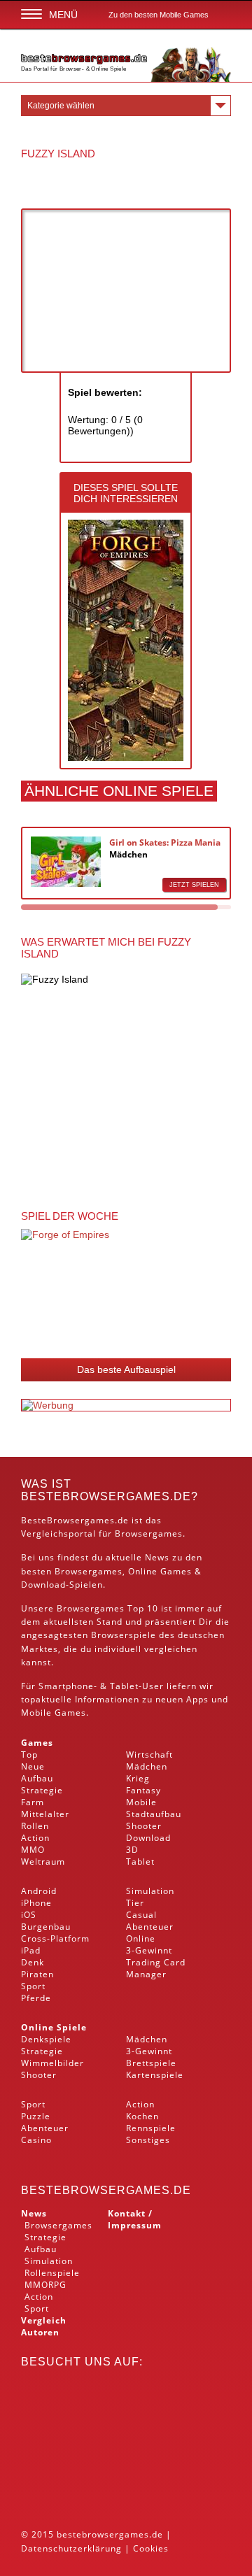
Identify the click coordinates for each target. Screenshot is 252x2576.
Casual (141, 1915)
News (34, 2213)
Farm (33, 1802)
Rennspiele (151, 2128)
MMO (33, 1850)
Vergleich (44, 2320)
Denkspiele (46, 2039)
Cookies (151, 2548)
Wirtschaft (149, 1755)
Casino (36, 2140)
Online (141, 1938)
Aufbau (37, 1778)
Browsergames (89, 1571)
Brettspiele (151, 2063)
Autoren (40, 2332)
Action (35, 1838)
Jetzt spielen (194, 885)
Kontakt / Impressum (135, 2219)
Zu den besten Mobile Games (159, 15)
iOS (29, 1915)
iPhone (36, 1903)
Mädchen (128, 854)
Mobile (36, 1713)
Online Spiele (54, 2027)
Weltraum (43, 1862)
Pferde (36, 1998)
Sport (33, 1986)
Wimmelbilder (52, 2063)
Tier (135, 1903)
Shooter (144, 1826)
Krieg (138, 1778)
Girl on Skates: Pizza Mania (165, 842)
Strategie (42, 1790)
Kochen (142, 2116)
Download (43, 1585)
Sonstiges (148, 2140)
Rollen (35, 1826)
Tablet (124, 1686)
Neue (33, 1766)
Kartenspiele (155, 2075)
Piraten (37, 1974)
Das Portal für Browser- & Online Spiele (74, 69)
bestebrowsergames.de (106, 2190)
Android (39, 1891)
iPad (31, 1950)
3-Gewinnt (149, 1950)
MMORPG (45, 2285)
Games (37, 1743)
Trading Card (156, 1962)
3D (132, 1850)
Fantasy (143, 1790)
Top (29, 1755)
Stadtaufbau (154, 1814)
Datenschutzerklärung (71, 2548)
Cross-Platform (55, 1938)
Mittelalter (45, 1814)
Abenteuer (150, 1927)
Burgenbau (46, 1927)
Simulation (150, 1891)
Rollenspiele (52, 2273)
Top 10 (143, 1608)
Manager (146, 1974)
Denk (33, 1962)
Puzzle (36, 2116)
